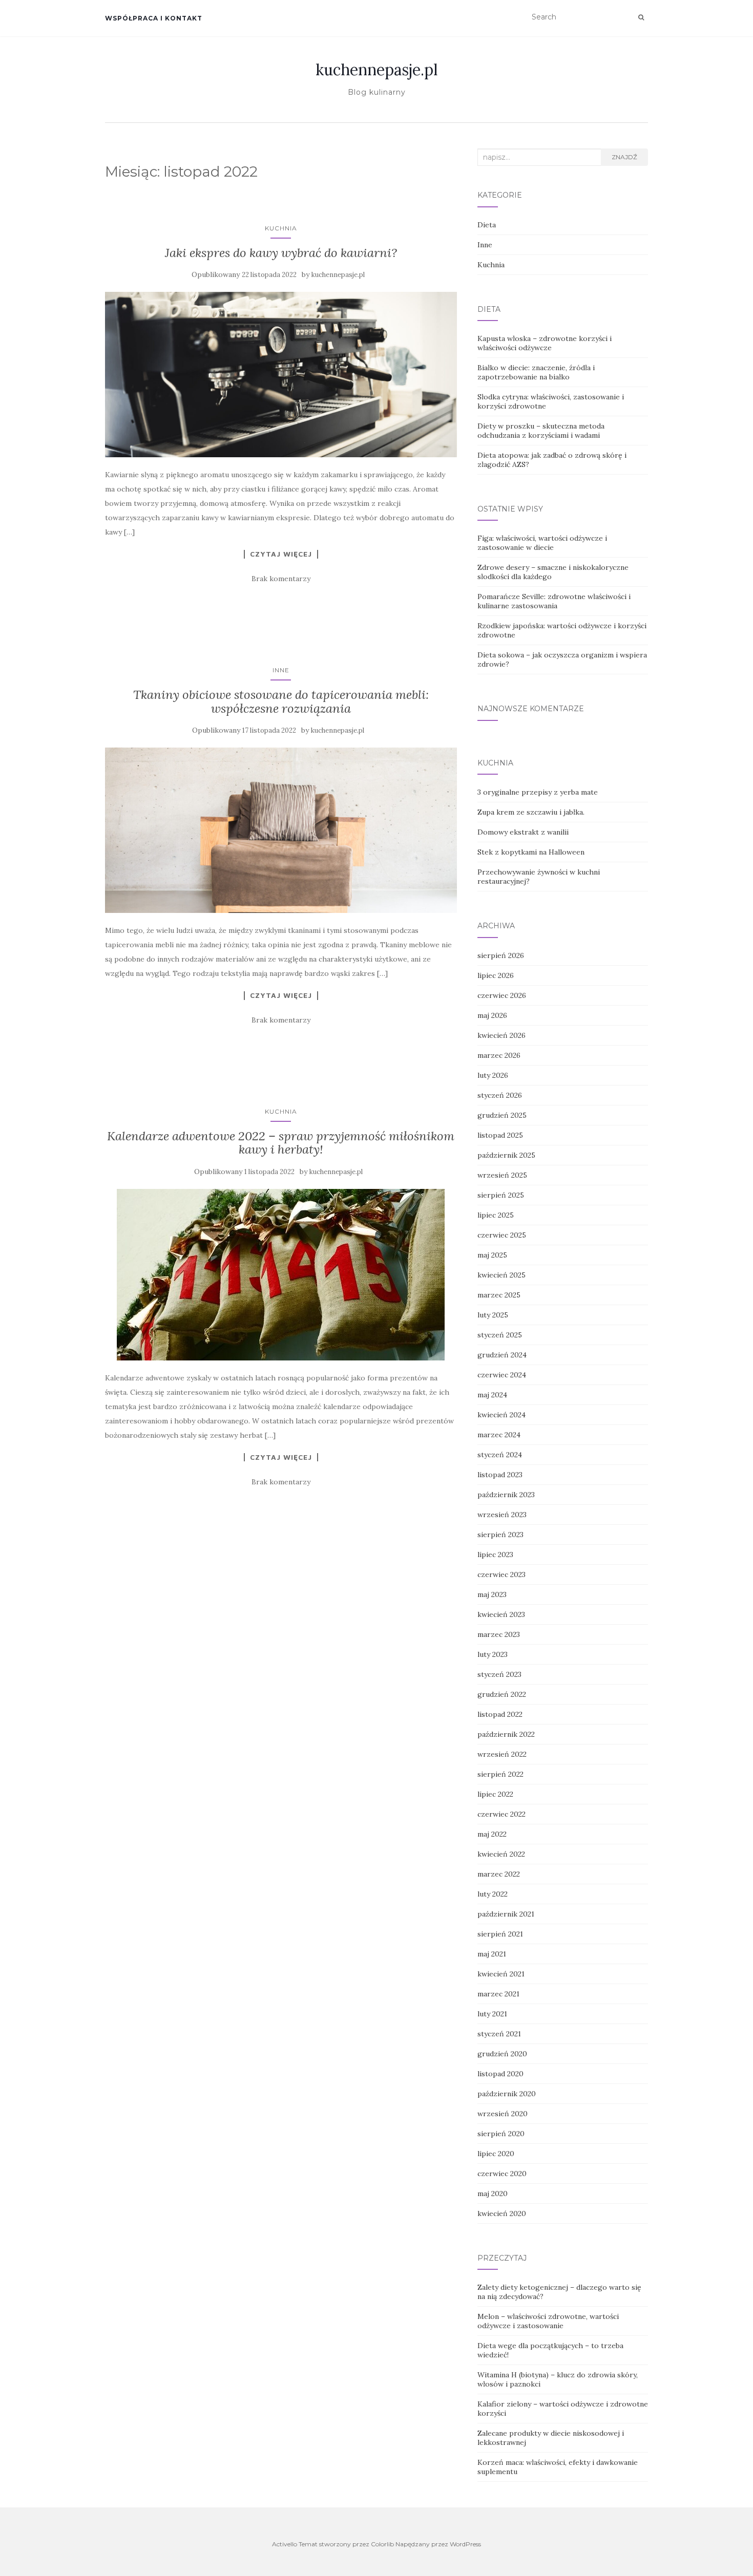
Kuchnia (281, 228)
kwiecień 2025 (501, 1275)
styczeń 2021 (499, 2034)
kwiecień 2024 (501, 1415)
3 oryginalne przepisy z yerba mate (538, 792)
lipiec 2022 (495, 1794)
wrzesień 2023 (502, 1515)
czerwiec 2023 (501, 1574)
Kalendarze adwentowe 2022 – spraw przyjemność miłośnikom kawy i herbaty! (281, 1143)
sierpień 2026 (501, 955)
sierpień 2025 (501, 1195)
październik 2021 (506, 1914)
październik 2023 (506, 1495)
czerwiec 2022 (501, 1814)
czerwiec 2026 (502, 995)
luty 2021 (492, 2014)
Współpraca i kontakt (154, 18)
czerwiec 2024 (502, 1375)
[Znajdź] (641, 17)
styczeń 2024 (500, 1455)
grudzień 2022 (502, 1694)
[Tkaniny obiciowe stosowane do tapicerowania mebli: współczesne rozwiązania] (281, 830)
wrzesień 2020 (503, 2114)
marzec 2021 (498, 1994)
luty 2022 (493, 1894)
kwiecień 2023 (501, 1614)
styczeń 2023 (499, 1674)
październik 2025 (506, 1155)
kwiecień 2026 (501, 1035)
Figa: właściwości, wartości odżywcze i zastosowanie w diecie (542, 543)
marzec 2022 (499, 1874)
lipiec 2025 (496, 1215)
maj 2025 (492, 1255)
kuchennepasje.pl (377, 70)
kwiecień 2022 (501, 1854)
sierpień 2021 (500, 1934)
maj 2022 (492, 1834)
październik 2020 (507, 2094)
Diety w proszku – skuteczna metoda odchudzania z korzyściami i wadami (541, 431)
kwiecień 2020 (502, 2213)
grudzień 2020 (502, 2054)
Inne (281, 670)
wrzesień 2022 (502, 1754)
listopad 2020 (500, 2074)
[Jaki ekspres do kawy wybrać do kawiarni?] (281, 375)
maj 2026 (492, 1015)
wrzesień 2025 (502, 1175)
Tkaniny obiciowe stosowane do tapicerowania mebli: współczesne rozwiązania (281, 701)
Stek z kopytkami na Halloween (531, 852)
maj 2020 (493, 2194)
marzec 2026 (499, 1055)
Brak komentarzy (281, 579)
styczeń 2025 (500, 1335)
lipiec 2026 (496, 975)
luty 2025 (493, 1315)
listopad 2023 (500, 1475)
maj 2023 (492, 1594)
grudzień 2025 (502, 1115)
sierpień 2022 (500, 1774)
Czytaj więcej (281, 554)
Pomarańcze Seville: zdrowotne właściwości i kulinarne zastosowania (554, 601)
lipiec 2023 (495, 1555)
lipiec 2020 (496, 2154)
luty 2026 (493, 1075)
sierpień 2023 (500, 1535)
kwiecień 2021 (501, 1974)
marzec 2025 (499, 1295)
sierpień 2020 (501, 2134)
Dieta (487, 225)
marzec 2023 (499, 1634)
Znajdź (624, 157)
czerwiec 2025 (502, 1235)
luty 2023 (493, 1654)
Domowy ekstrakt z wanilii (523, 832)
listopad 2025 (500, 1135)
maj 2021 (492, 1954)
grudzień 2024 (502, 1355)
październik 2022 (506, 1734)
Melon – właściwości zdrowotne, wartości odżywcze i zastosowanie (548, 2321)
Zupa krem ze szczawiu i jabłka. (531, 812)
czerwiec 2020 (502, 2174)
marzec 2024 (499, 1435)
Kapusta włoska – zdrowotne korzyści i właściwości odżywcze (545, 343)
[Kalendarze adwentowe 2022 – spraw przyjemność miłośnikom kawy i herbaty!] (281, 1275)
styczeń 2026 (500, 1095)
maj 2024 (492, 1395)
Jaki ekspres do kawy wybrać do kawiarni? (281, 253)
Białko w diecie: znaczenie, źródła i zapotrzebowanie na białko (536, 372)
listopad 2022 (500, 1714)
